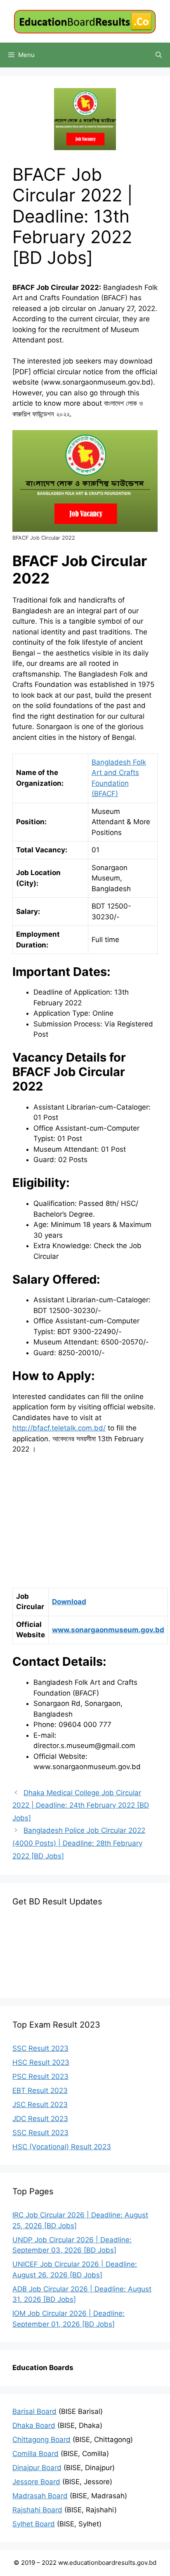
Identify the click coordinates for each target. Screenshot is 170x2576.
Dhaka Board (34, 2425)
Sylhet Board (34, 2524)
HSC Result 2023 (41, 2062)
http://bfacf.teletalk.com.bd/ (59, 1428)
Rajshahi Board (37, 2510)
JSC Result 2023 (40, 2105)
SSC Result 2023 (40, 2048)
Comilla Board (35, 2454)
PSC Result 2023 (40, 2076)
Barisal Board (34, 2411)
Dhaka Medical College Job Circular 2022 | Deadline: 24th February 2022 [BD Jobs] (81, 1805)
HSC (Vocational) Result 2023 (62, 2147)
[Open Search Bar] (159, 55)
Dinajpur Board (37, 2468)
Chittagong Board (41, 2440)
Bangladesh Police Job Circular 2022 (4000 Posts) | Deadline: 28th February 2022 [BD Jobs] (79, 1843)
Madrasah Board (40, 2496)
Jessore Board (36, 2482)
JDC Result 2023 (40, 2119)
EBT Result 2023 (40, 2090)
